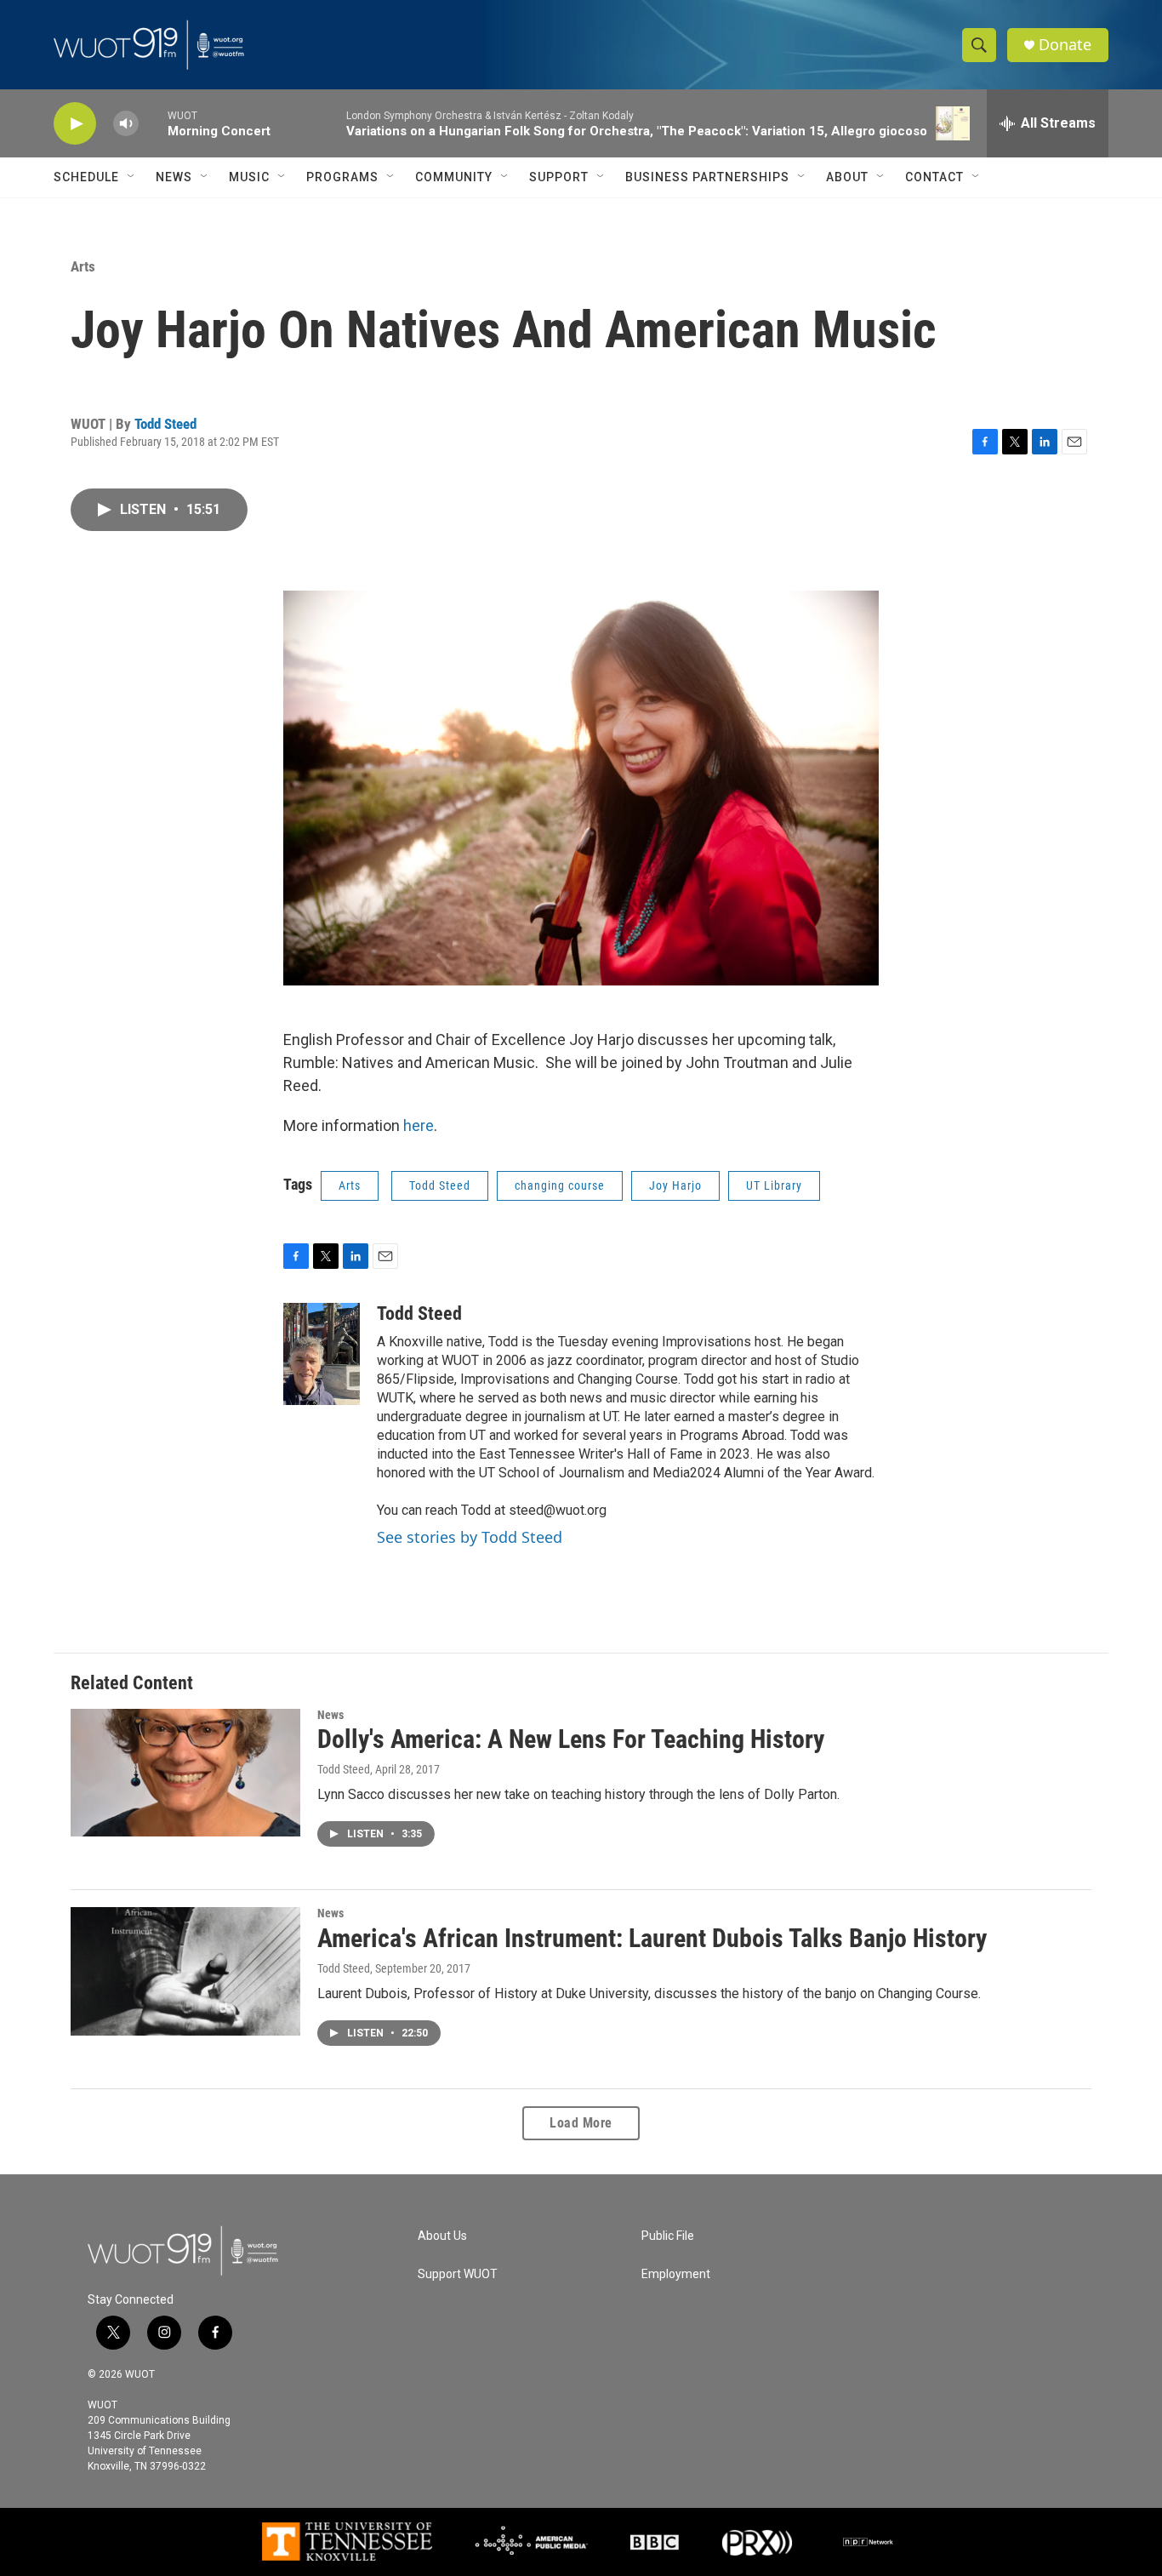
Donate (1065, 45)
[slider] (153, 123)
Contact (934, 177)
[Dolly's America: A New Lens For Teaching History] (185, 1773)
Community (454, 177)
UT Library (774, 1185)
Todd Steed (165, 424)
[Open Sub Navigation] (132, 177)
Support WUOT (458, 2274)
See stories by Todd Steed (470, 1537)
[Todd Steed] (322, 1354)
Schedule (86, 177)
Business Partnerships (707, 177)
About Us (442, 2236)
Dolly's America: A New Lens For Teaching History (571, 1739)
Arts (83, 266)
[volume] (126, 124)
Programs (342, 177)
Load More (581, 2123)
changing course (560, 1185)
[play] (75, 124)
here (419, 1125)
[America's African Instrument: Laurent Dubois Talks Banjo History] (185, 1971)
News (174, 177)
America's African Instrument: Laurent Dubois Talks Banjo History (652, 1938)
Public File (668, 2236)
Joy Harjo (675, 1185)
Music (249, 177)
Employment (676, 2274)
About (847, 177)
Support (559, 177)
